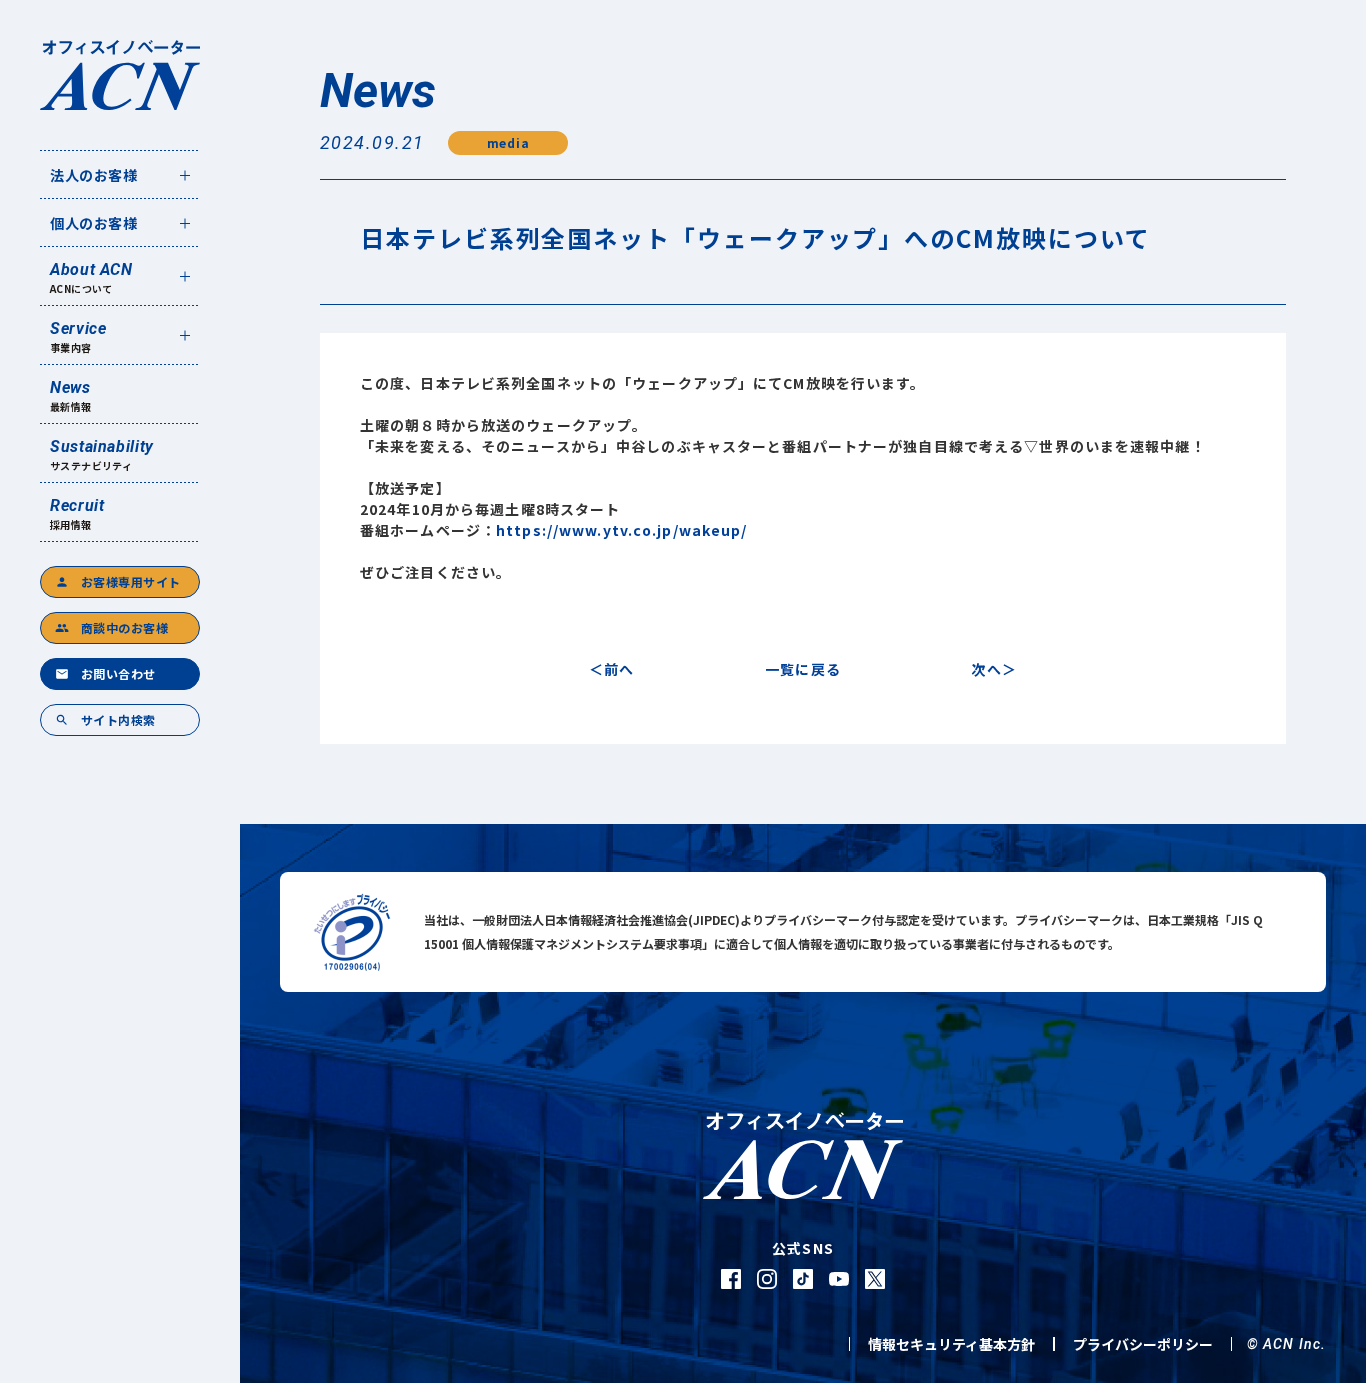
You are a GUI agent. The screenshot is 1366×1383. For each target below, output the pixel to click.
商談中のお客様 (111, 627)
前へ (619, 669)
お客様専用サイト (118, 581)
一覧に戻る (803, 669)
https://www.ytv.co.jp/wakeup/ (621, 530)
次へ (986, 669)
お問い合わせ (105, 673)
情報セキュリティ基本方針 (951, 1344)
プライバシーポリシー (1143, 1344)
